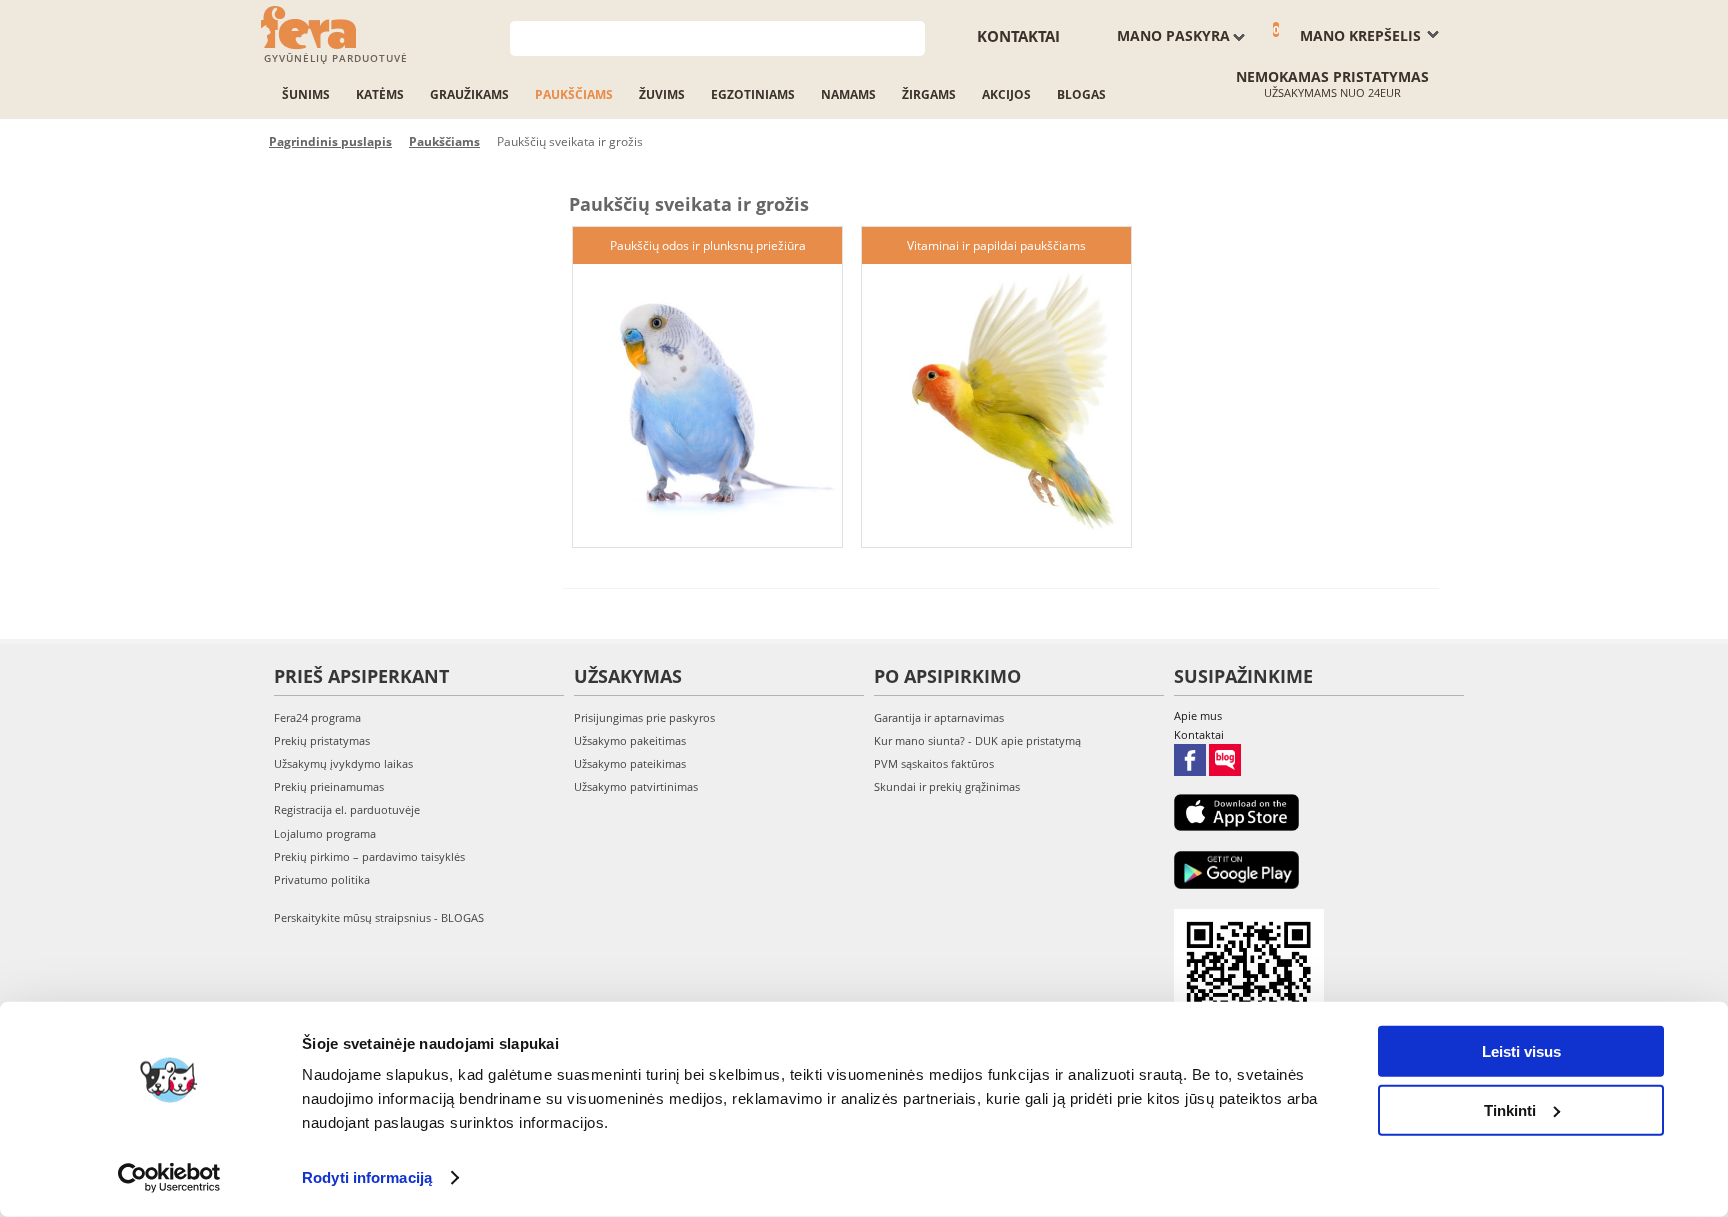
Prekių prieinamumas (329, 786)
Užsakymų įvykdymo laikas (343, 763)
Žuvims (662, 94)
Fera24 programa (317, 717)
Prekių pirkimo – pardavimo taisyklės (369, 856)
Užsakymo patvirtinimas (636, 786)
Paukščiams (574, 94)
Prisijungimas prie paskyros (644, 717)
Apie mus (1198, 715)
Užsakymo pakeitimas (630, 740)
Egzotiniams (753, 94)
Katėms (380, 94)
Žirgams (929, 94)
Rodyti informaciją (367, 1177)
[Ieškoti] (910, 36)
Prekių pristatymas (322, 740)
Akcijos (1006, 94)
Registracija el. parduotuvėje (347, 809)
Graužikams (469, 94)
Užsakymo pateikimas (630, 763)
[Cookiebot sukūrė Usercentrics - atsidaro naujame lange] (169, 1178)
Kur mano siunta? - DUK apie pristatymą (977, 740)
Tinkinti (1510, 1109)
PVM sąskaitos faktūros (934, 763)
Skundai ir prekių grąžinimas (947, 786)
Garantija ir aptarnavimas (939, 717)
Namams (848, 94)
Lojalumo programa (325, 833)
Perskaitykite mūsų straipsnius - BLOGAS (379, 917)
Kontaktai (1018, 36)
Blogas (1081, 94)
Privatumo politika (322, 879)
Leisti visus (1521, 1051)
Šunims (306, 94)
